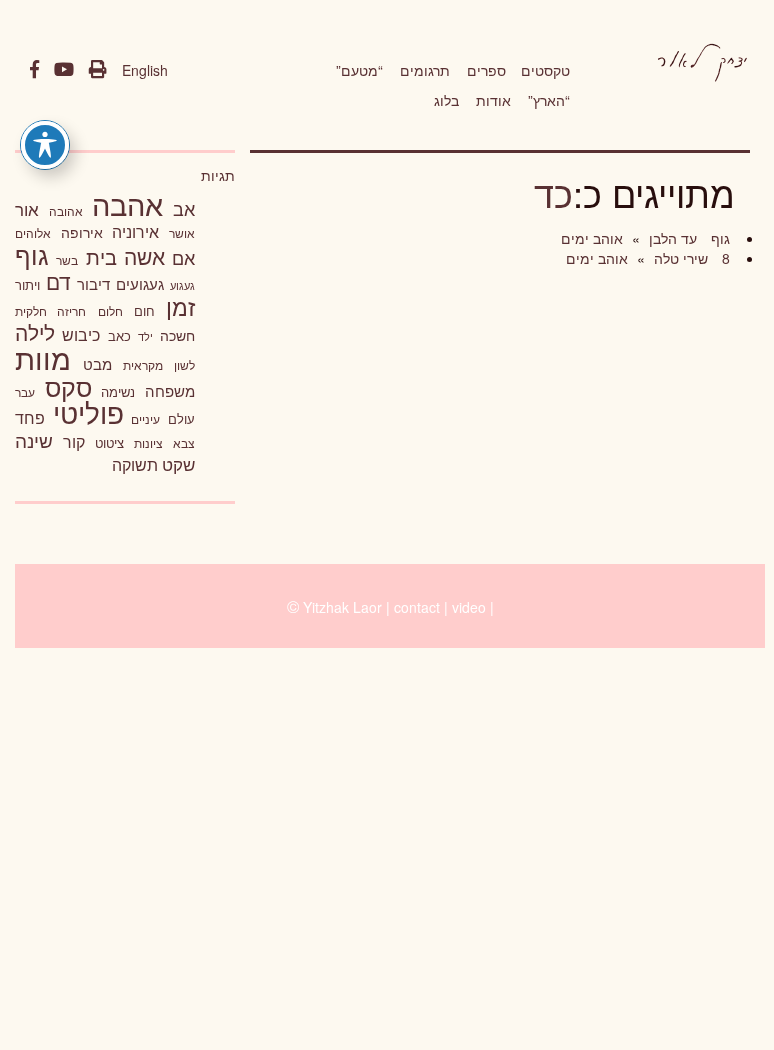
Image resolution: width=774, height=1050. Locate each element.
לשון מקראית (159, 365)
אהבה (127, 203)
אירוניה (135, 231)
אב (184, 208)
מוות (43, 357)
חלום (110, 311)
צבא (184, 443)
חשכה (177, 335)
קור (74, 441)
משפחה (170, 390)
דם (58, 281)
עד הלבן (671, 238)
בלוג (446, 100)
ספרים (486, 70)
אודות (493, 100)
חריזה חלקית (50, 310)
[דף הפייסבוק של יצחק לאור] (34, 70)
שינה (34, 440)
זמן (180, 306)
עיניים (145, 419)
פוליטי (88, 412)
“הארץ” (549, 100)
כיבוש (81, 334)
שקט (178, 464)
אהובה (66, 210)
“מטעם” (359, 70)
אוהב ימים (592, 238)
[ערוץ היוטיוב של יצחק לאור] (64, 70)
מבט (97, 363)
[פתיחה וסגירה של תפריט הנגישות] (45, 145)
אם (183, 257)
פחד (30, 417)
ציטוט (109, 442)
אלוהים (33, 233)
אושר (182, 233)
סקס (68, 386)
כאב (119, 335)
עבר (25, 391)
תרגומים (425, 70)
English (145, 70)
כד (553, 192)
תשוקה (135, 464)
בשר (67, 260)
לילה (35, 332)
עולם (181, 418)
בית (101, 256)
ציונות (148, 443)
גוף (718, 238)
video (469, 607)
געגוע (182, 285)
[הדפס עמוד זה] (98, 70)
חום (144, 310)
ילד (145, 336)
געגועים (140, 283)
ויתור (27, 284)
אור (27, 208)
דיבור (93, 283)
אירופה (82, 232)
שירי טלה (679, 258)
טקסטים (545, 70)
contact (417, 607)
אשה (144, 256)
